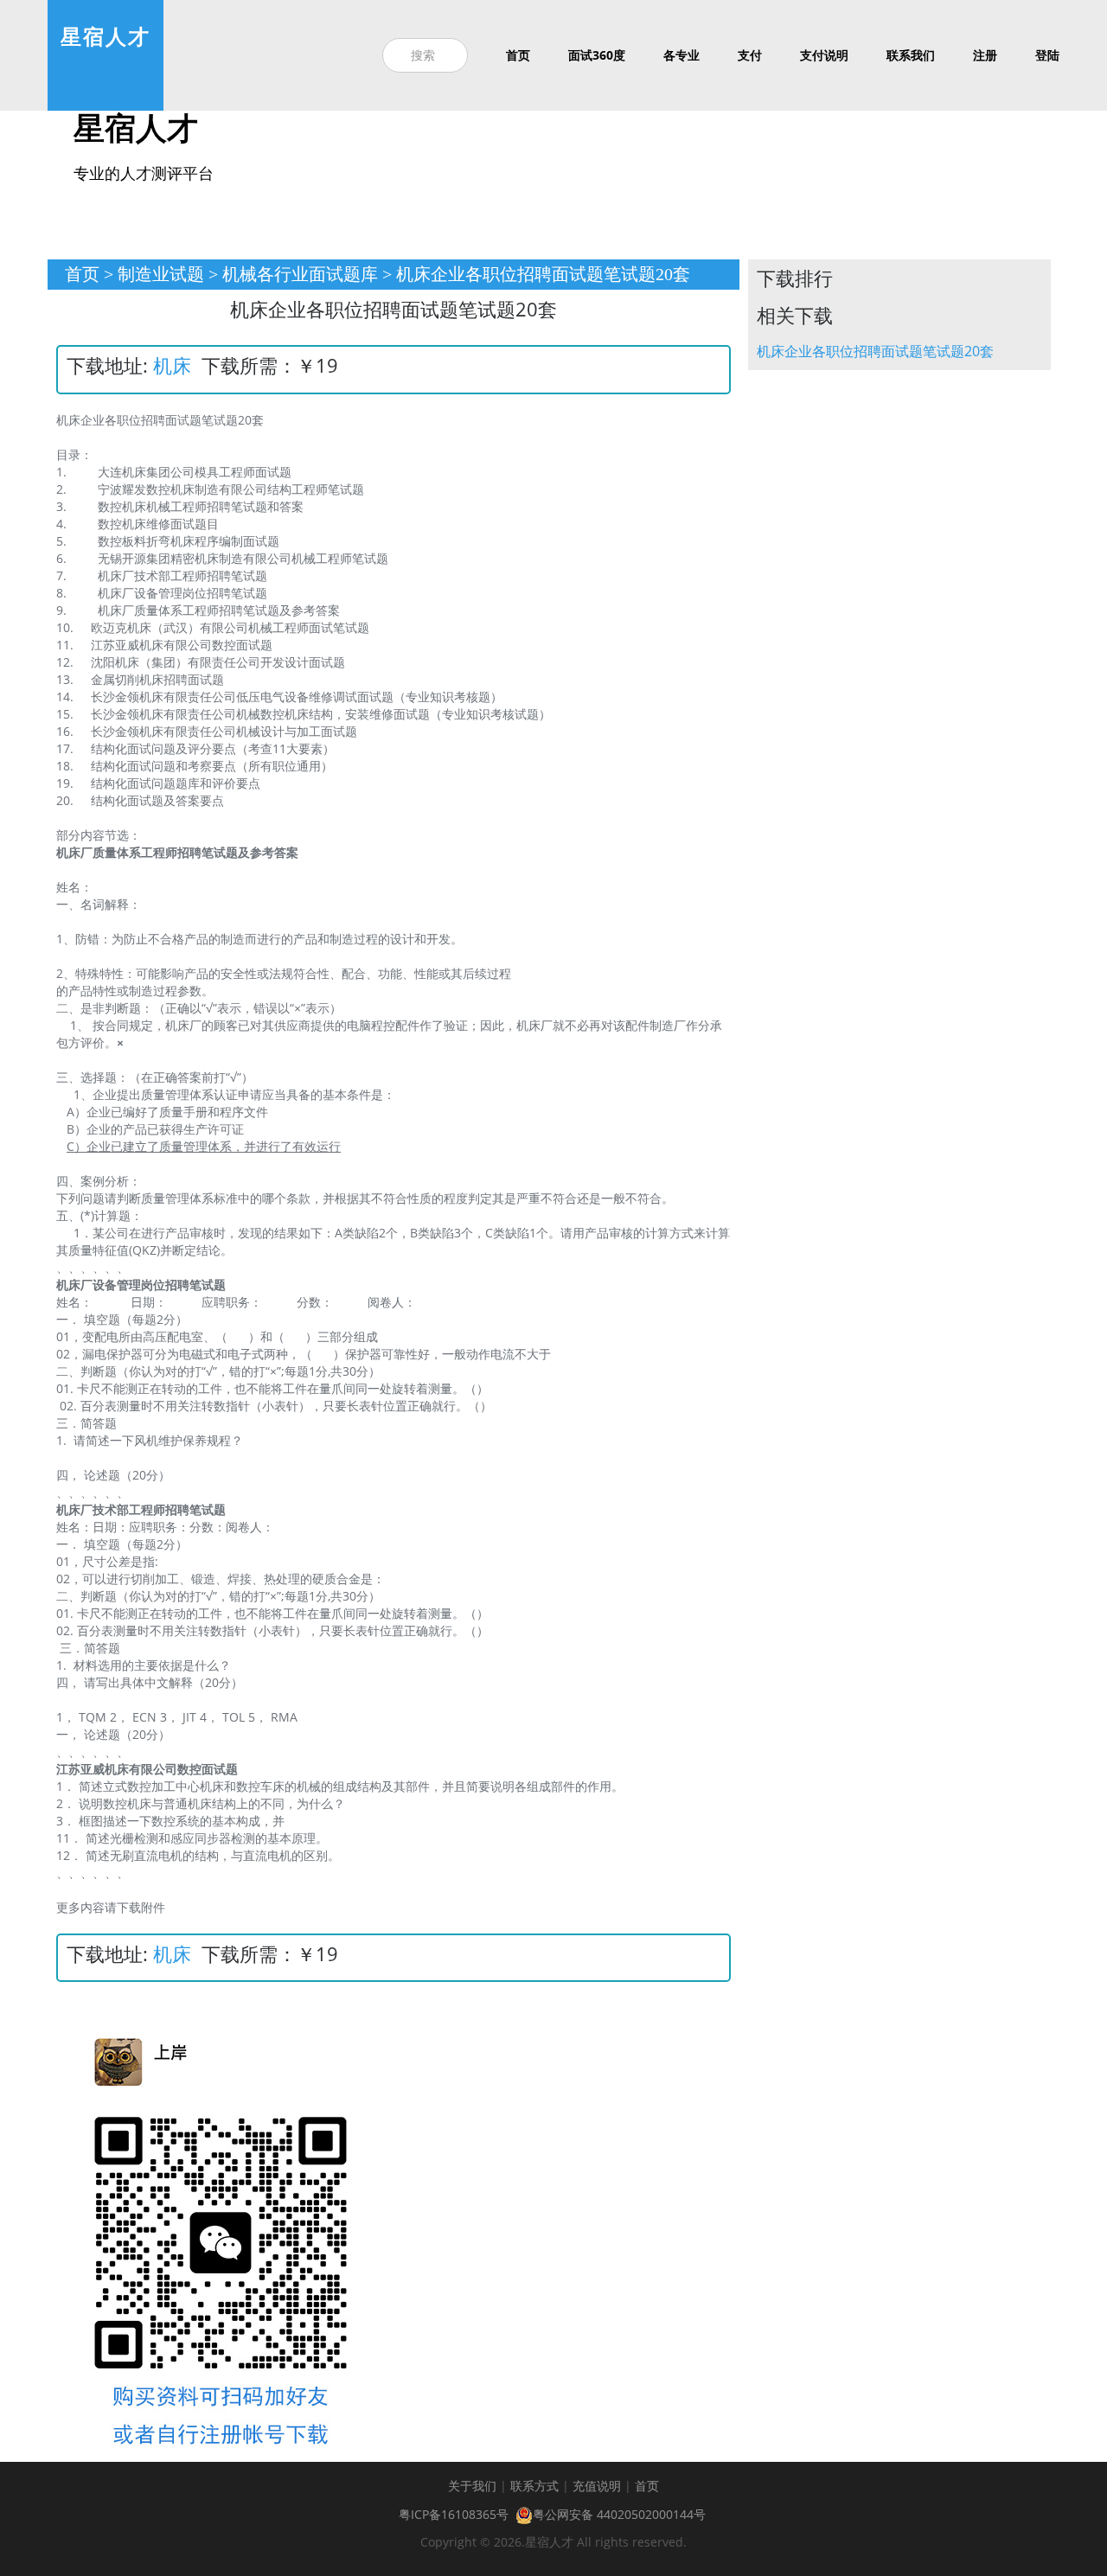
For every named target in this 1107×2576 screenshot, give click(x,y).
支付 (750, 55)
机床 (172, 365)
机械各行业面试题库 (300, 274)
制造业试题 (161, 274)
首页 (518, 55)
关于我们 (472, 2486)
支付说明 (824, 55)
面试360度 (597, 55)
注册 (985, 55)
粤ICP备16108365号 (454, 2514)
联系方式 (534, 2486)
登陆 (1047, 55)
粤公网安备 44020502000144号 (619, 2514)
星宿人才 (106, 36)
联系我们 (911, 55)
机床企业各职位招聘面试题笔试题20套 (875, 351)
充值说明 (597, 2486)
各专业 (681, 55)
